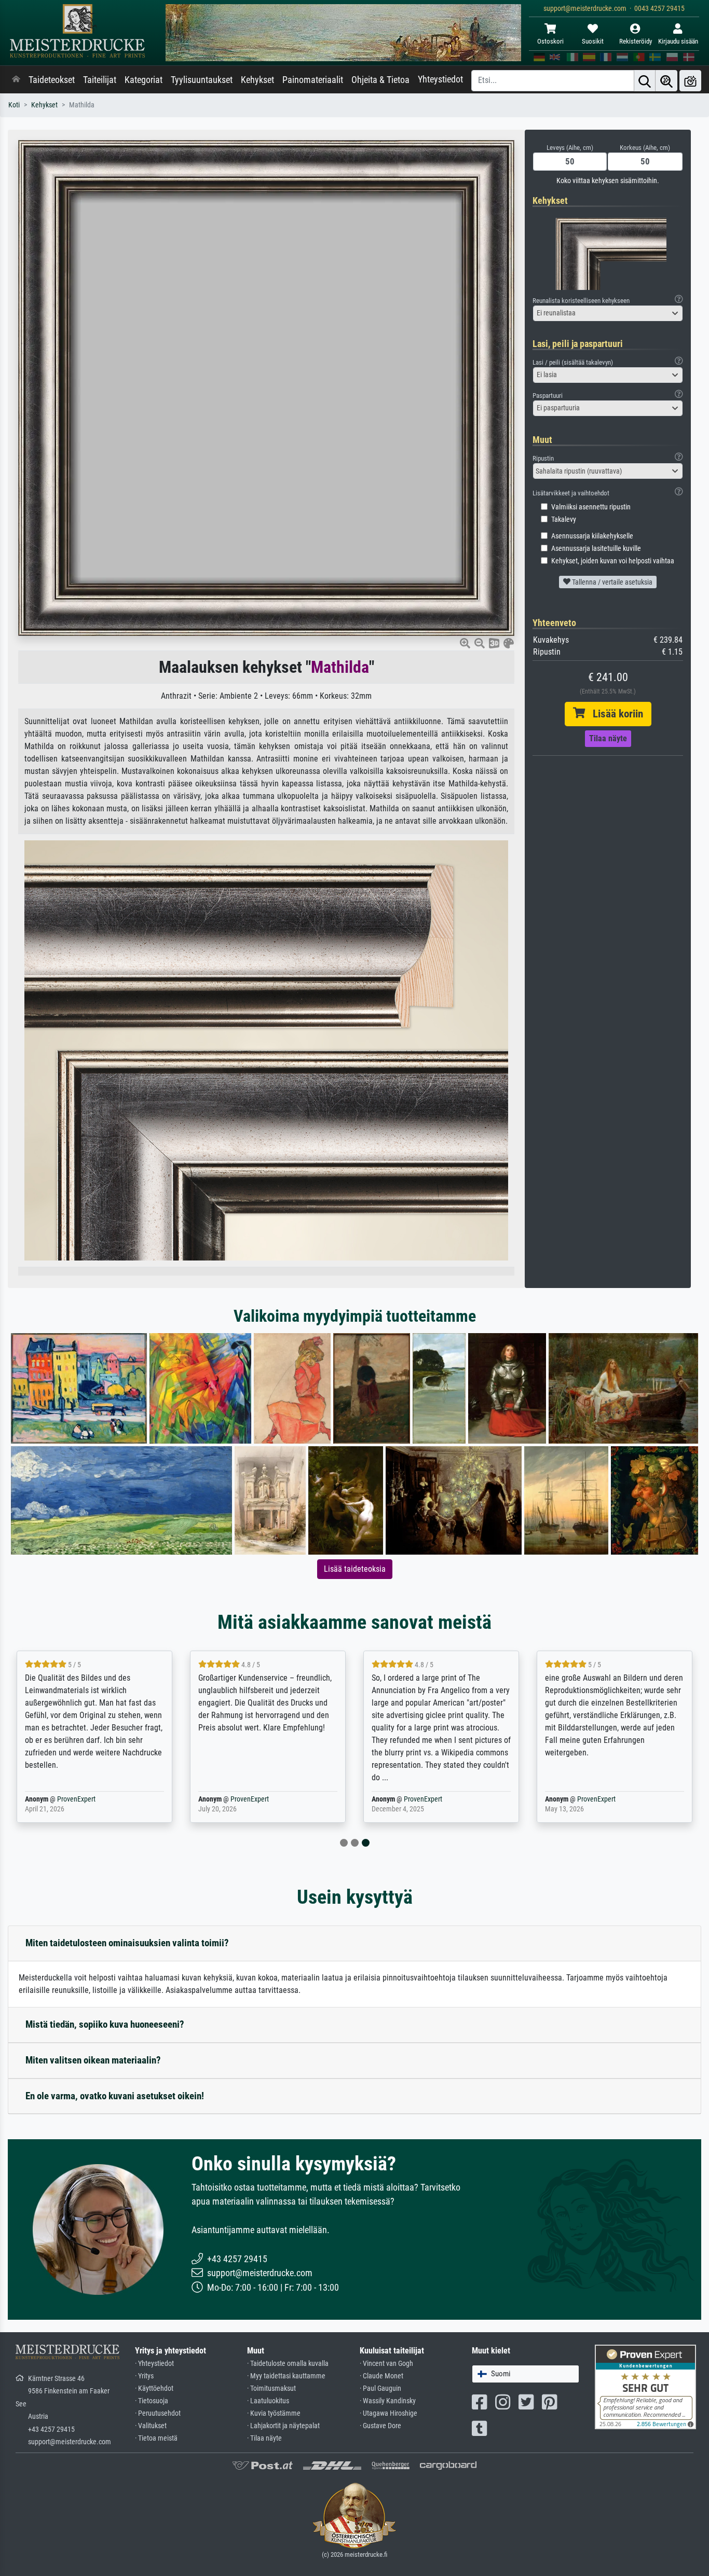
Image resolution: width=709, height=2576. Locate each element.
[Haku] (645, 81)
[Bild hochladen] (690, 81)
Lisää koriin (614, 714)
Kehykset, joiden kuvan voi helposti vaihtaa (613, 561)
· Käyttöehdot (154, 2388)
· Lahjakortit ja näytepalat (283, 2426)
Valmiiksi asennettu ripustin (591, 507)
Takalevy (564, 520)
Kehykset (257, 80)
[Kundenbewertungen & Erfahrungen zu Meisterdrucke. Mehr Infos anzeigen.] (645, 2386)
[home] (16, 80)
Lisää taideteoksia (355, 1569)
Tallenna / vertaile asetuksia (611, 582)
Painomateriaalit (313, 80)
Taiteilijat (100, 80)
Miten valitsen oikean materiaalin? (93, 2060)
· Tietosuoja (152, 2401)
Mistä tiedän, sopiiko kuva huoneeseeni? (105, 2024)
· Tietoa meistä (156, 2438)
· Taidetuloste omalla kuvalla (288, 2364)
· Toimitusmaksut (271, 2388)
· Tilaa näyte (264, 2438)
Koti (14, 105)
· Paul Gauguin (380, 2388)
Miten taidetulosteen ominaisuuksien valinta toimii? (127, 1943)
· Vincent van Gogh (386, 2364)
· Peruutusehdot (158, 2413)
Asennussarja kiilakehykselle (592, 536)
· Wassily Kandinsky (388, 2401)
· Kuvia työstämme (274, 2413)
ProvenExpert (76, 1799)
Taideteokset (52, 80)
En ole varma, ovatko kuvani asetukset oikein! (115, 2096)
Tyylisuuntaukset (202, 80)
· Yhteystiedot (154, 2364)
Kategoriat (144, 80)
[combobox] (608, 313)
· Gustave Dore (380, 2426)
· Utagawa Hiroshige (388, 2413)
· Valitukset (151, 2426)
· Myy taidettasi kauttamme (286, 2376)
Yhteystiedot (440, 79)
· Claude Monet (381, 2376)
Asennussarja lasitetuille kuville (596, 549)
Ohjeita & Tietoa (380, 80)
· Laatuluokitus (268, 2401)
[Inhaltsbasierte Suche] (666, 81)
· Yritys (144, 2376)
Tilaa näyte (608, 738)
